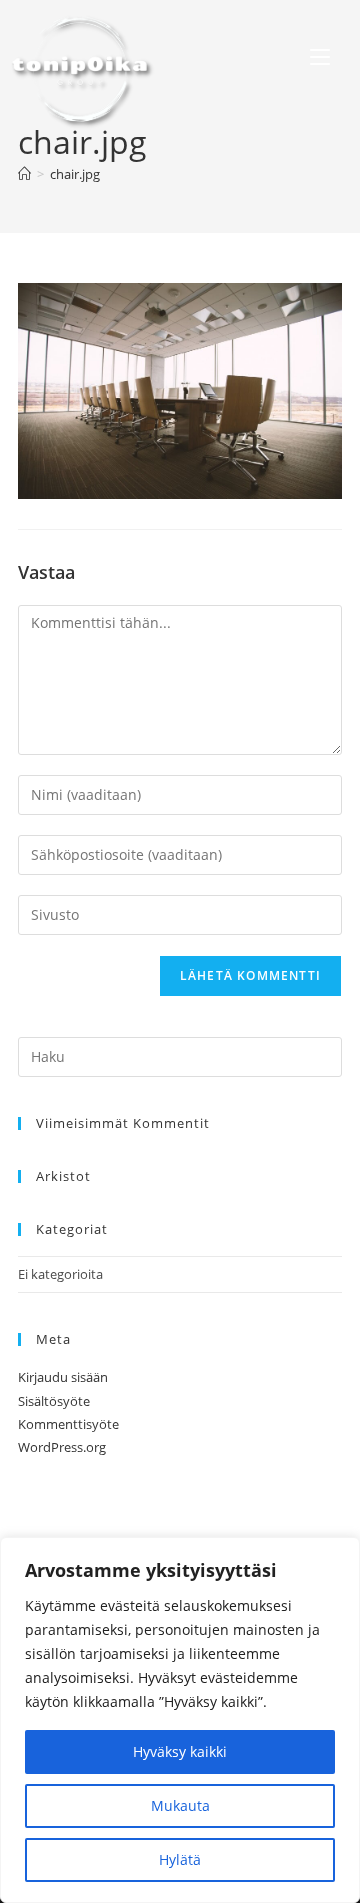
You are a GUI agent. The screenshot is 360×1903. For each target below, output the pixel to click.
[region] (180, 1720)
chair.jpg (75, 174)
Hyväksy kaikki (180, 1751)
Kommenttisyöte (68, 1424)
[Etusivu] (24, 174)
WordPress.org (62, 1447)
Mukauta (180, 1805)
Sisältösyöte (54, 1401)
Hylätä (180, 1859)
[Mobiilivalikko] (320, 59)
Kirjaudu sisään (63, 1377)
